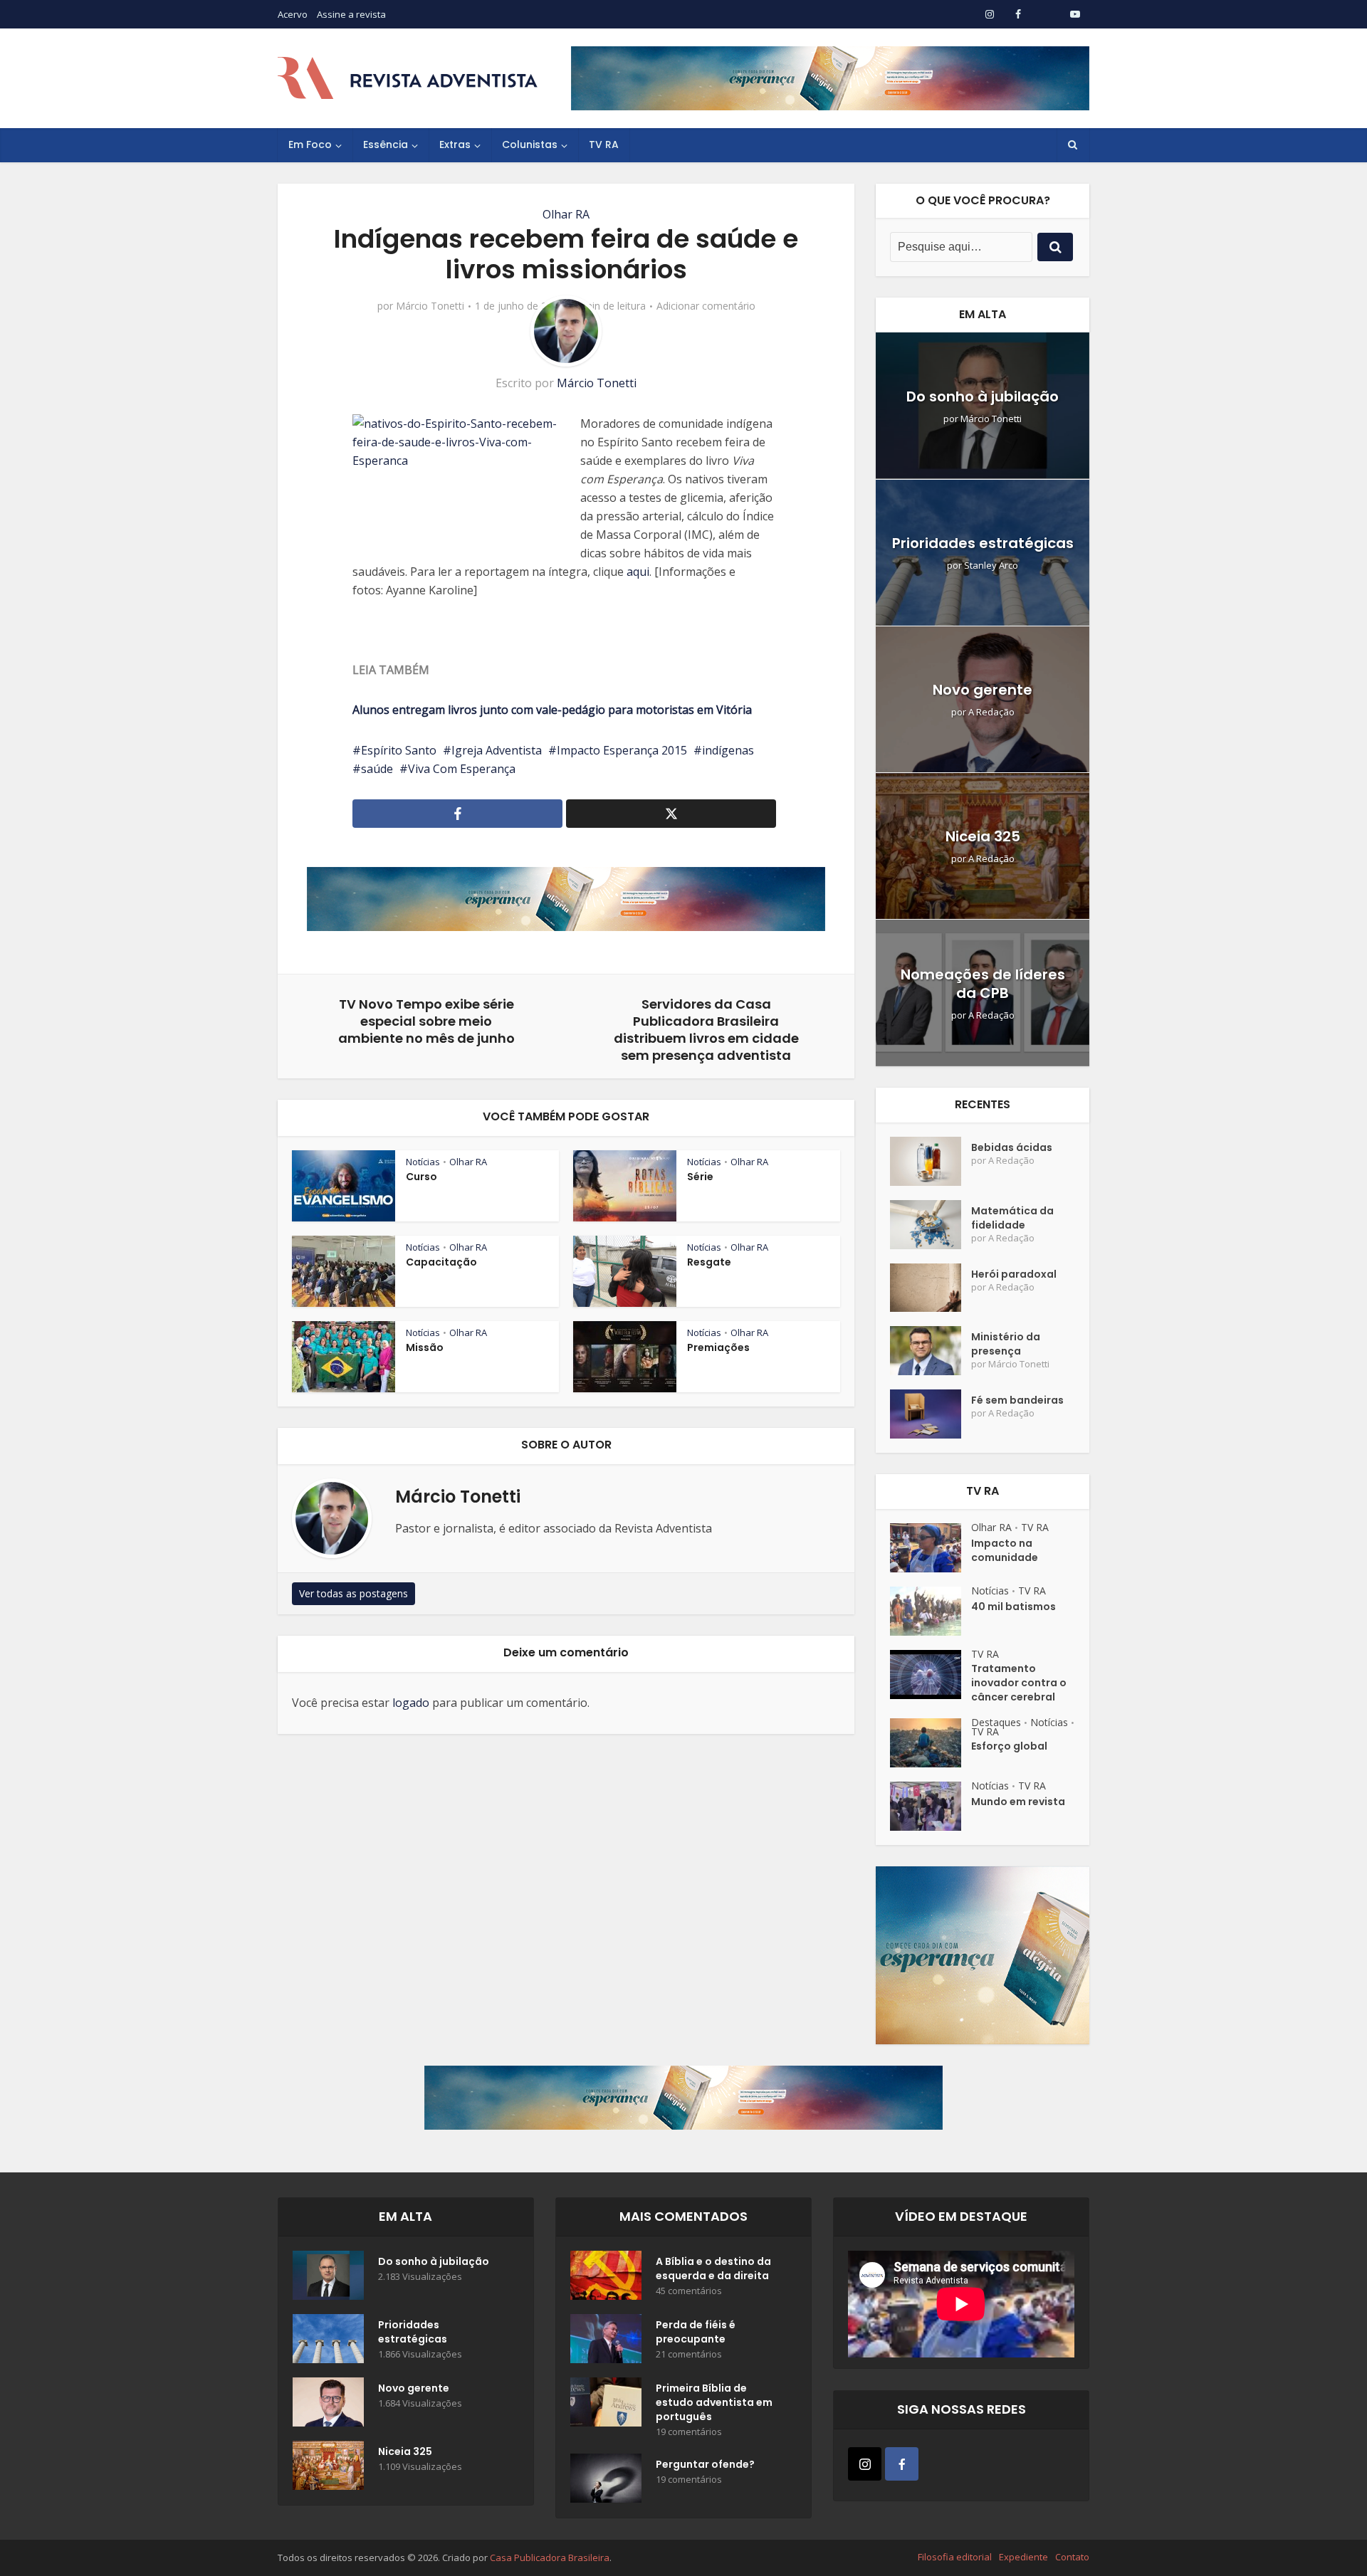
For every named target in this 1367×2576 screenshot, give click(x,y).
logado (411, 1703)
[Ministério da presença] (931, 1351)
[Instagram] (865, 2464)
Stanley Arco (991, 566)
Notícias (423, 1162)
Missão (425, 1347)
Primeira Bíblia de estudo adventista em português (714, 2402)
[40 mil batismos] (931, 1611)
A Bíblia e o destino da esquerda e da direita (713, 2269)
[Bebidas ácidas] (931, 1161)
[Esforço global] (931, 1743)
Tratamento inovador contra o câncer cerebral (1019, 1683)
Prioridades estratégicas (983, 543)
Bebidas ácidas (1012, 1147)
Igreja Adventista (497, 750)
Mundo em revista (1018, 1802)
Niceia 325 (983, 836)
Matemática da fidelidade (1012, 1218)
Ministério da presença (1006, 1344)
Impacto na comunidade (1005, 1550)
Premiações (718, 1347)
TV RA (604, 144)
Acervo (293, 14)
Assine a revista (351, 14)
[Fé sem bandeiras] (931, 1414)
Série (700, 1177)
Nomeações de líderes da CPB (983, 984)
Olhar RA (566, 214)
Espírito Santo (399, 750)
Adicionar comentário (706, 306)
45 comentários (689, 2291)
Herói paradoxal (1014, 1274)
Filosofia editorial (955, 2557)
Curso (421, 1177)
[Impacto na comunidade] (931, 1548)
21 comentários (689, 2354)
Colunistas (530, 144)
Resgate (709, 1262)
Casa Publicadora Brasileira (550, 2557)
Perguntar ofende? (705, 2464)
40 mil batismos (1014, 1607)
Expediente (1023, 2557)
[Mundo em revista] (931, 1806)
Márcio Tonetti (430, 306)
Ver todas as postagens (353, 1593)
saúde (377, 769)
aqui (638, 572)
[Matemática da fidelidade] (931, 1225)
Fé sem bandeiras (1017, 1400)
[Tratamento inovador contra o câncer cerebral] (931, 1675)
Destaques (996, 1722)
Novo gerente (983, 690)
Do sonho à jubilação (983, 396)
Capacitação (441, 1262)
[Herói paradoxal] (931, 1288)
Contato (1072, 2557)
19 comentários (689, 2432)
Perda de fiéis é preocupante (696, 2332)
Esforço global (1009, 1746)
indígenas (728, 750)
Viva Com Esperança (462, 769)
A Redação (991, 712)
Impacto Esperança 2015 (622, 750)
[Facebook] (902, 2464)
